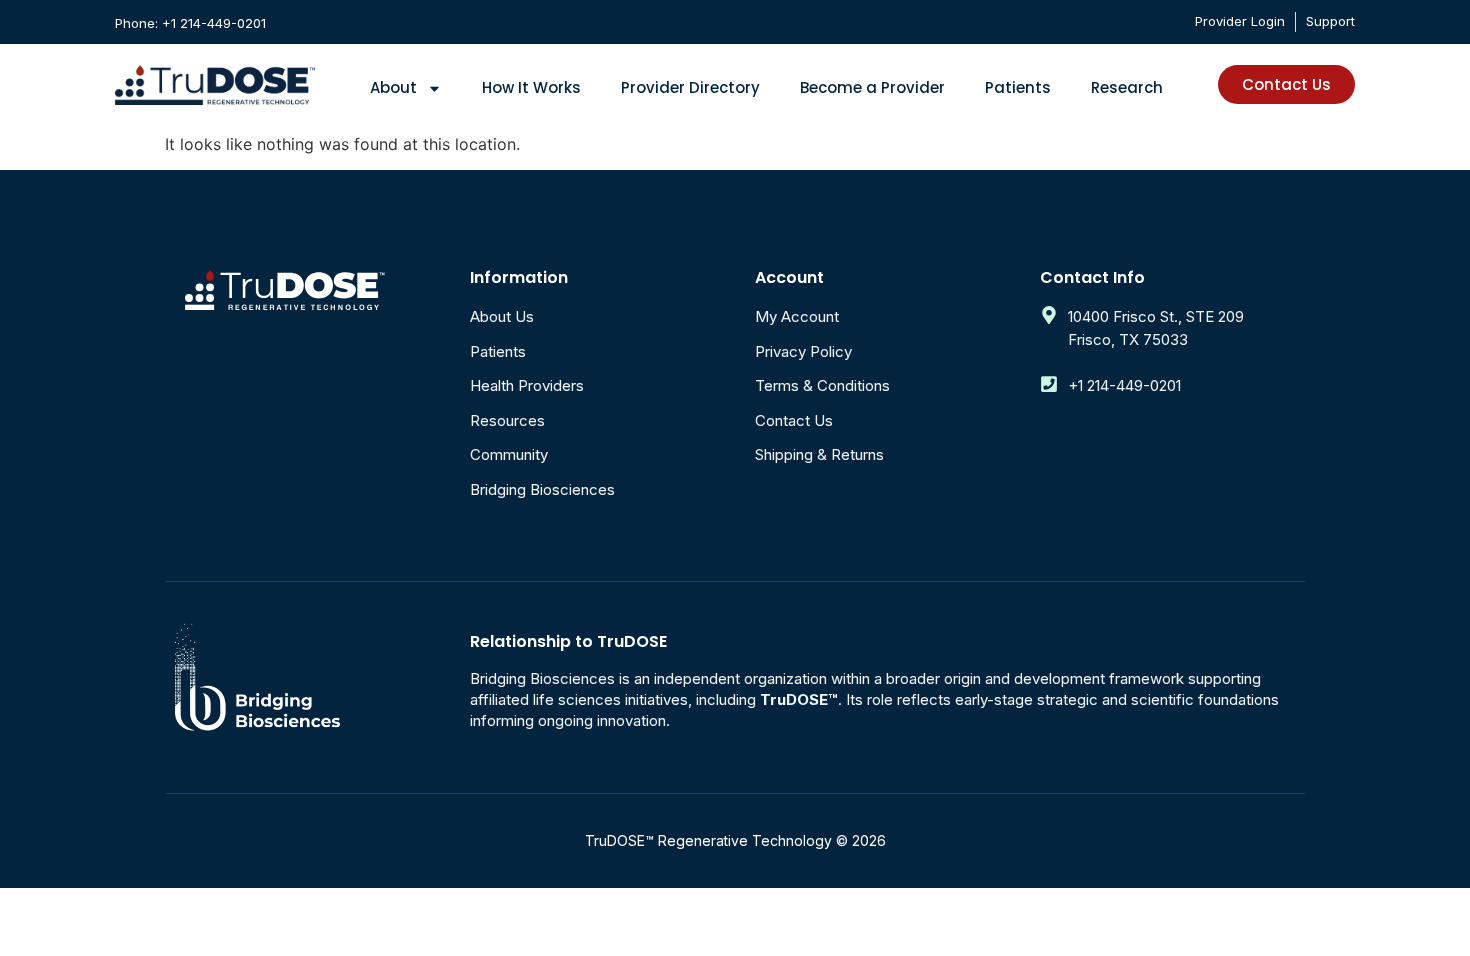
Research (1127, 87)
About (393, 87)
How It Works (531, 87)
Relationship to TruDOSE (568, 641)
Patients (1018, 87)
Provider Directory (690, 87)
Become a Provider (872, 87)
